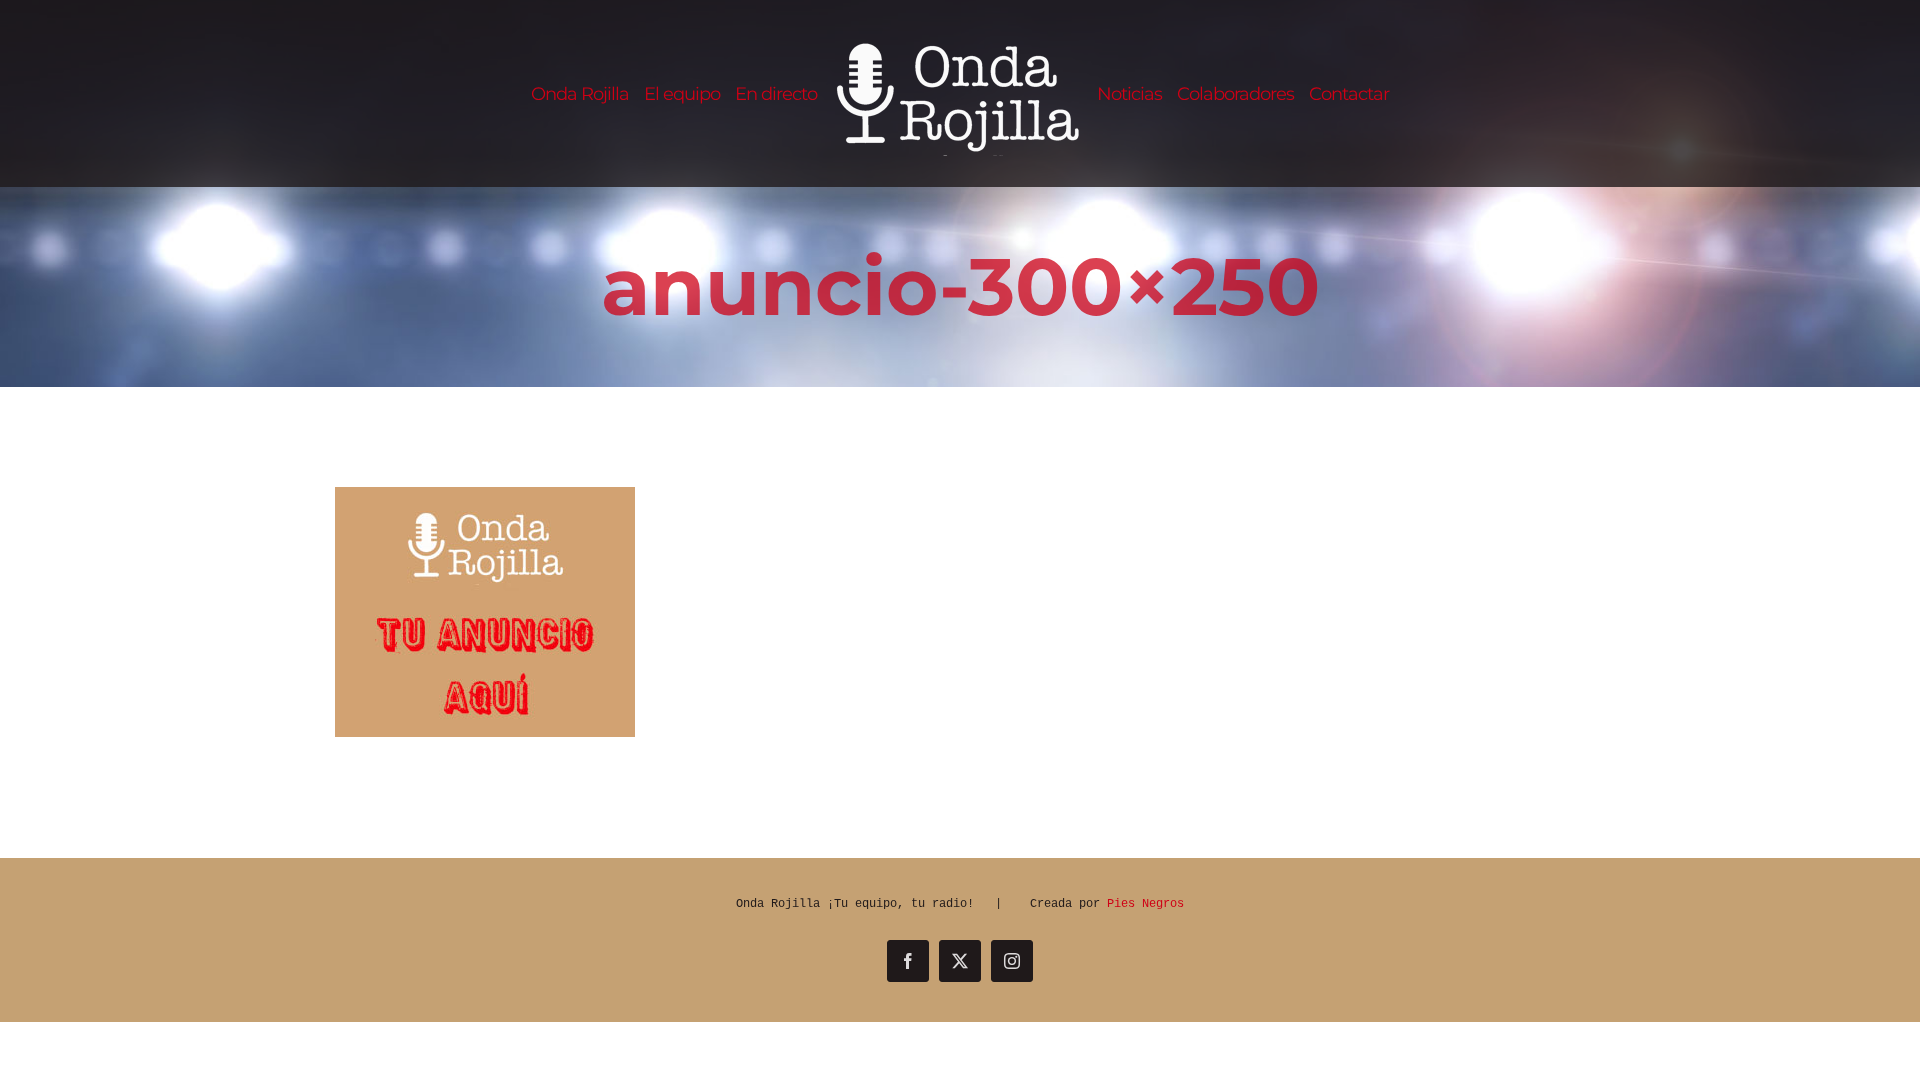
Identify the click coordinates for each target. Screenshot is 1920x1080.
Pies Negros (1145, 904)
